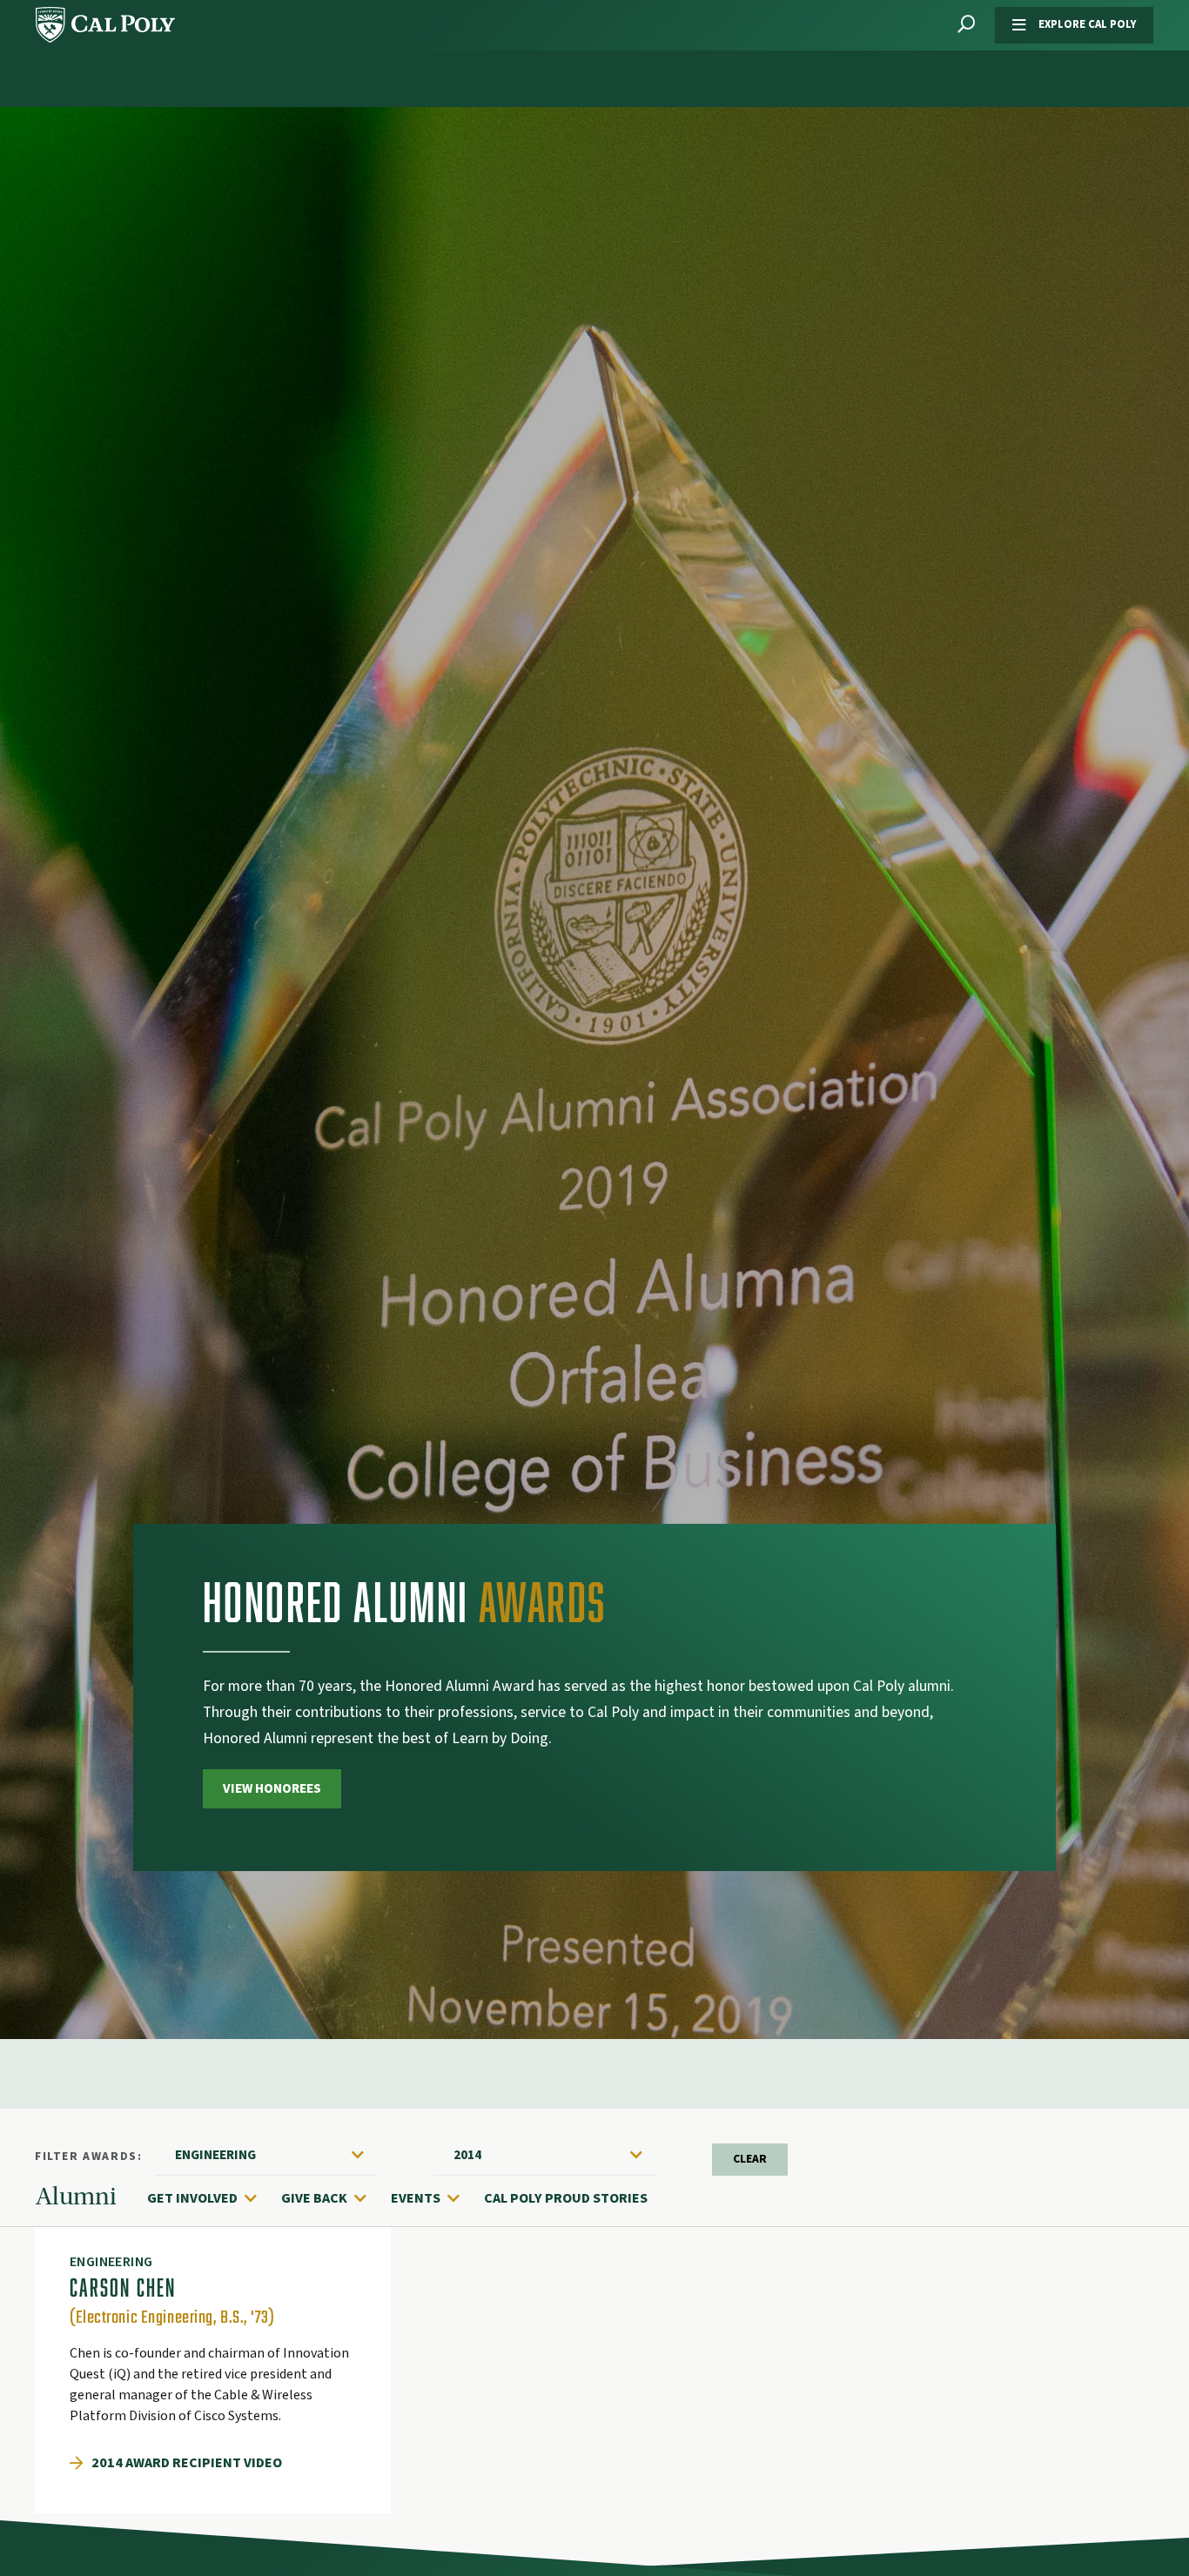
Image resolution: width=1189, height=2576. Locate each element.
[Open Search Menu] (966, 25)
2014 (467, 2155)
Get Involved (192, 2198)
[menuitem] (211, 2198)
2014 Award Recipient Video (187, 2463)
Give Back (314, 2198)
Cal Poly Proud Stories (566, 2198)
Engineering (215, 2155)
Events (416, 2198)
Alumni (76, 2197)
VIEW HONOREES (272, 1788)
